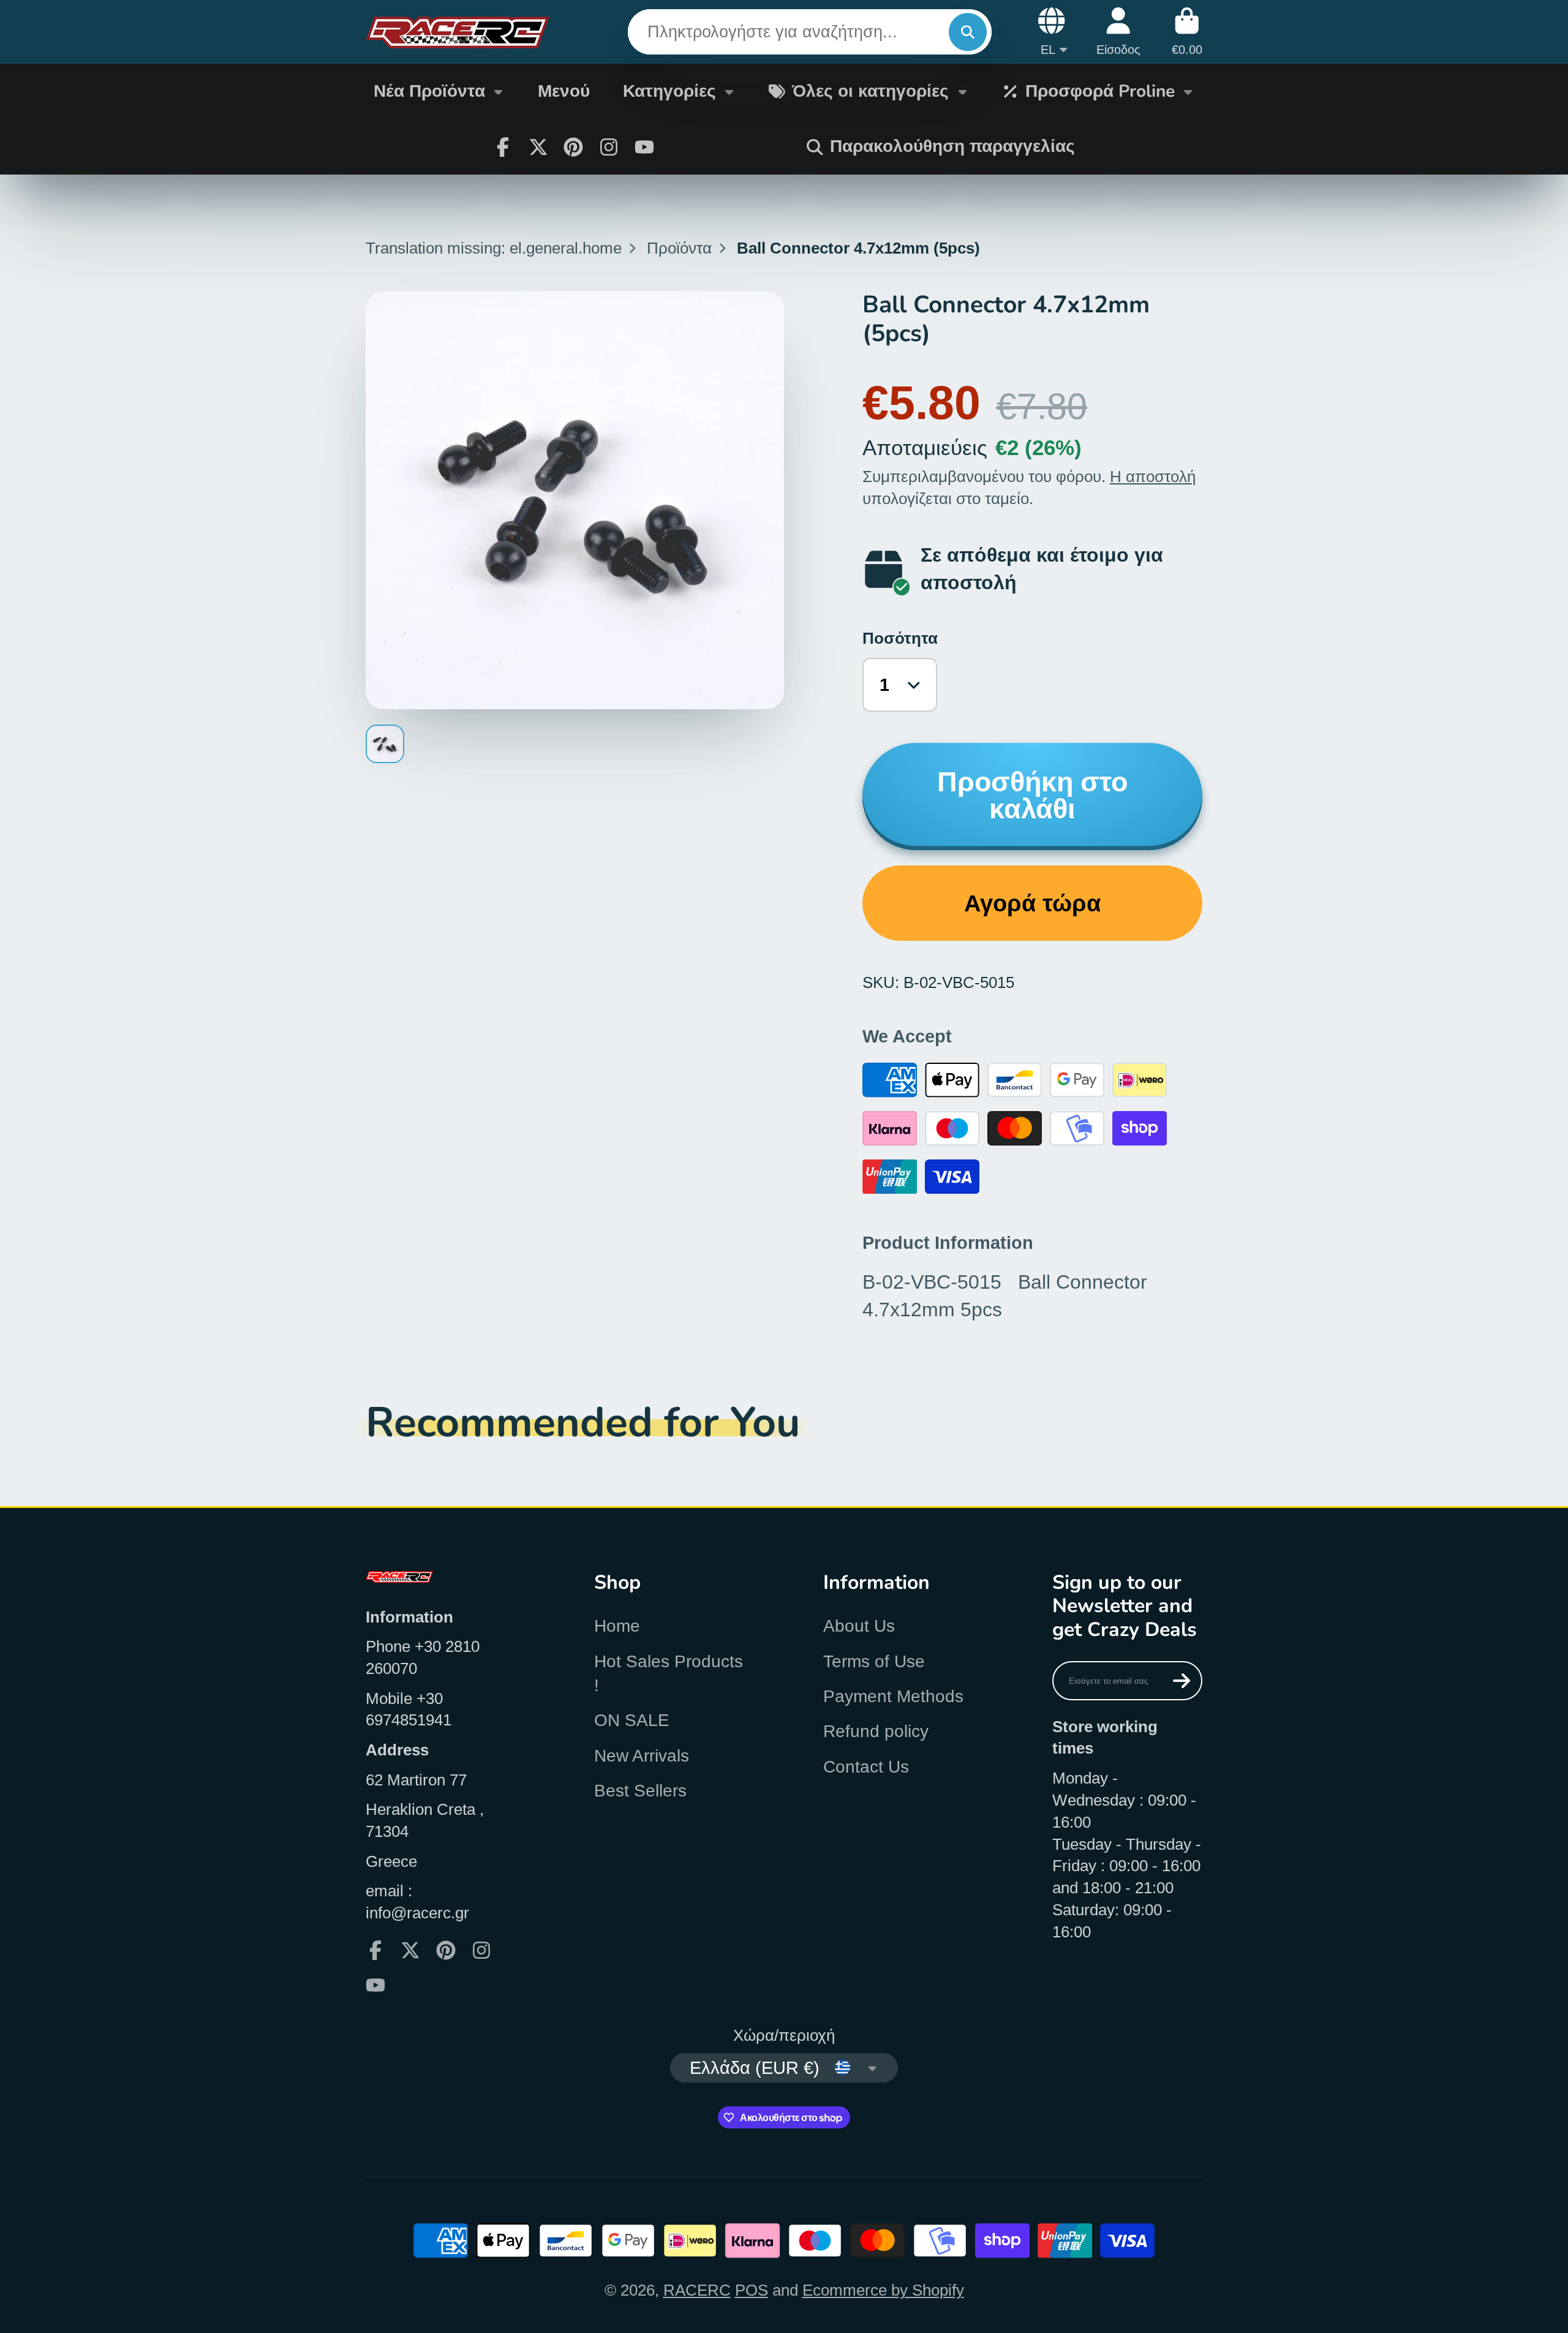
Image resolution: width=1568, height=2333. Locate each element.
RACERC (697, 2290)
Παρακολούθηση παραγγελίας (952, 146)
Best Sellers (640, 1791)
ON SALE (632, 1720)
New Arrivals (642, 1756)
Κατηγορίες (669, 91)
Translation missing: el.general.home (494, 248)
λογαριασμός (1118, 32)
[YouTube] (644, 147)
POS (752, 2290)
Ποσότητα (900, 638)
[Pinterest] (573, 147)
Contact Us (866, 1767)
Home (617, 1626)
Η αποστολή (1153, 477)
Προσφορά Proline (1100, 91)
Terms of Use (874, 1661)
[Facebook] (503, 147)
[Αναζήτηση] (967, 32)
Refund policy (876, 1731)
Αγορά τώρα (1032, 903)
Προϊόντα (679, 248)
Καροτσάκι (1187, 32)
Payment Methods (893, 1696)
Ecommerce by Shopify (883, 2290)
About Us (859, 1626)
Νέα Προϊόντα (429, 91)
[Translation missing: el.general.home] (458, 32)
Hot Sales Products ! (669, 1673)
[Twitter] (538, 147)
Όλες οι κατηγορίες (870, 91)
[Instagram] (609, 147)
